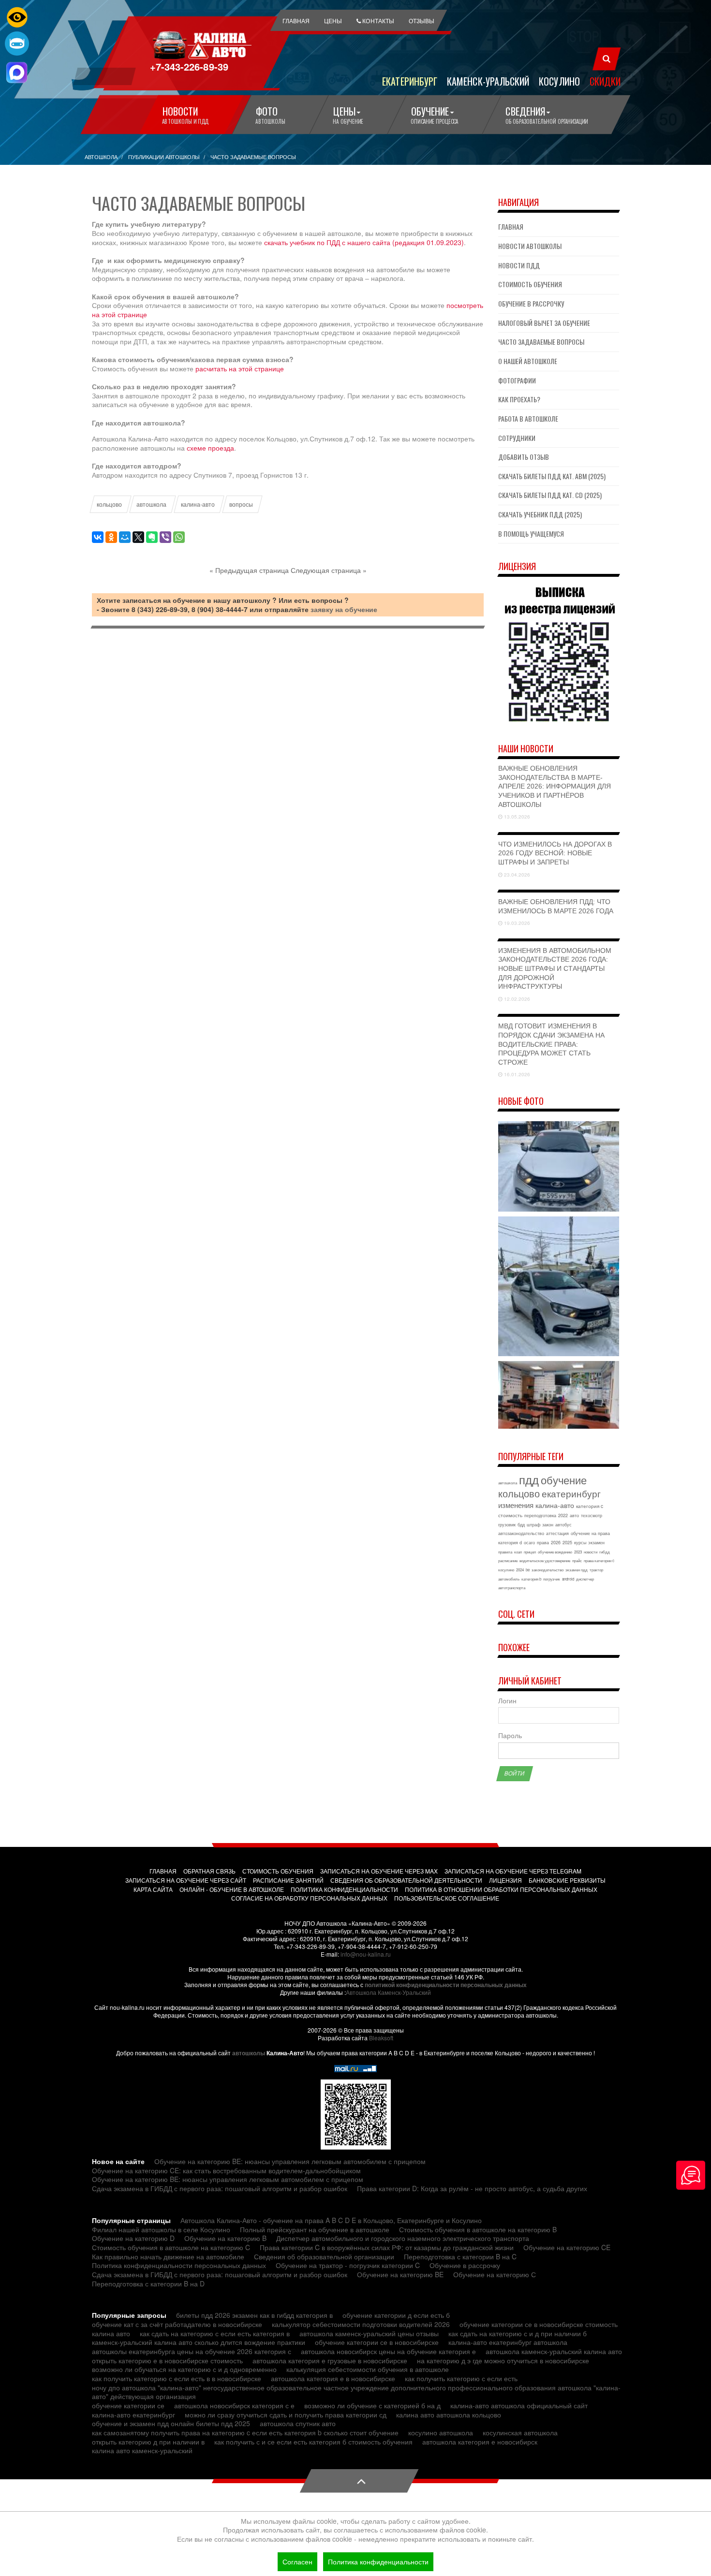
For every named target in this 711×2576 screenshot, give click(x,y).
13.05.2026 (516, 817)
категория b (531, 1579)
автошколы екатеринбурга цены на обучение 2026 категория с (192, 2351)
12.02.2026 (516, 999)
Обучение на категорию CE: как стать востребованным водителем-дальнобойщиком (226, 2170)
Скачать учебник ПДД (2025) (540, 514)
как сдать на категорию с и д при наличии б (518, 2333)
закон (548, 1525)
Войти (515, 1773)
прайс (577, 1560)
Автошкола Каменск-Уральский (388, 1992)
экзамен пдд (577, 1570)
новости (591, 1552)
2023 (578, 1552)
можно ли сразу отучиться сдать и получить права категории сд (286, 2415)
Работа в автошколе (528, 418)
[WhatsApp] (179, 537)
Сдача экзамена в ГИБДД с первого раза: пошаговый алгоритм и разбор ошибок (220, 2188)
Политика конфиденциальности (378, 2561)
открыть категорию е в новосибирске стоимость (167, 2360)
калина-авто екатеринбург (133, 2415)
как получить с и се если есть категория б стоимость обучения (313, 2442)
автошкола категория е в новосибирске (333, 2378)
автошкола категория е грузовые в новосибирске (330, 2360)
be (528, 1570)
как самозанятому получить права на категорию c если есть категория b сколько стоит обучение (245, 2432)
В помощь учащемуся (531, 534)
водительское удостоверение (545, 1560)
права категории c (599, 1560)
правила (505, 1552)
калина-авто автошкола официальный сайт (519, 2405)
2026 (556, 1543)
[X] (138, 537)
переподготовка (540, 1515)
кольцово (109, 504)
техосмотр (592, 1515)
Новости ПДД (519, 265)
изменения (516, 1505)
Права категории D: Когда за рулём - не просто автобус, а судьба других (472, 2188)
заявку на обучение (344, 609)
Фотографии (517, 380)
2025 (567, 1543)
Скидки (605, 81)
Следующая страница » (329, 570)
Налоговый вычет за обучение (544, 323)
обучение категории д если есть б (396, 2315)
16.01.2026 (516, 1074)
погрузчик (552, 1579)
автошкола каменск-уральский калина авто (554, 2351)
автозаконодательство (521, 1533)
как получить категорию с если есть (461, 2378)
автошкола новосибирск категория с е (234, 2405)
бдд (521, 1525)
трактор (596, 1570)
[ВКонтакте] (98, 537)
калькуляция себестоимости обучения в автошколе (368, 2369)
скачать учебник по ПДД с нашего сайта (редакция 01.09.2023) (364, 242)
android (568, 1579)
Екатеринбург (410, 81)
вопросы (241, 504)
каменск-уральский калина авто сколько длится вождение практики (199, 2342)
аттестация (557, 1533)
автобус (563, 1525)
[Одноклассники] (111, 537)
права (543, 1543)
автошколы (249, 2053)
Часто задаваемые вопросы (541, 342)
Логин (507, 1701)
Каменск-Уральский (488, 81)
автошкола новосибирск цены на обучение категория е (388, 2351)
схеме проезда (210, 448)
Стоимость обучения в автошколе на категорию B (478, 2229)
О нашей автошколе (528, 361)
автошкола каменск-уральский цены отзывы (369, 2333)
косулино (506, 1570)
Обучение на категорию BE (400, 2274)
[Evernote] (152, 537)
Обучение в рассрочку (531, 303)
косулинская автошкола (520, 2432)
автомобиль (509, 1579)
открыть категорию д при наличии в (148, 2442)
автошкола (151, 504)
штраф (533, 1525)
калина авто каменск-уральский (142, 2450)
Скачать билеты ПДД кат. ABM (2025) (552, 476)
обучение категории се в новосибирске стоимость (539, 2324)
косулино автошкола (441, 2432)
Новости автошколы (530, 246)
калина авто (111, 2333)
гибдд (605, 1552)
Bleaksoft (381, 2038)
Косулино (559, 81)
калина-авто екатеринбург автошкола (508, 2342)
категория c (590, 1506)
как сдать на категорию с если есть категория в (215, 2333)
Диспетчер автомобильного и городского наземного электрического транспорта (403, 2238)
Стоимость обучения (530, 284)
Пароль (510, 1735)
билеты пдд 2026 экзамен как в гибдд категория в (254, 2315)
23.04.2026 (516, 875)
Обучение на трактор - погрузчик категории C (348, 2265)
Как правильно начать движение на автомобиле (168, 2256)
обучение (564, 1480)
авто (574, 1515)
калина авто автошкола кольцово (449, 2415)
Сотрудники (517, 438)
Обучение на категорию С (495, 2274)
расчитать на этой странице (240, 368)
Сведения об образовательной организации (324, 2256)
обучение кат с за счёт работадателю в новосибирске (177, 2324)
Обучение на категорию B (225, 2238)
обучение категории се (128, 2405)
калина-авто (198, 504)
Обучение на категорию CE (567, 2247)
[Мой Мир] (125, 537)
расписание (508, 1560)
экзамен (596, 1543)
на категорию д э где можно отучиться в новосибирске (503, 2360)
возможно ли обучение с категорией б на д (372, 2405)
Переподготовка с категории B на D (148, 2283)
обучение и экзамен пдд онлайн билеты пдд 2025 (171, 2423)
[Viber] (165, 537)
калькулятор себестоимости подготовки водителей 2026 (361, 2324)
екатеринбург (571, 1493)
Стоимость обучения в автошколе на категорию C (171, 2247)
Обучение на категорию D (133, 2238)
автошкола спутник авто (298, 2423)
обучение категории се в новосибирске (377, 2342)
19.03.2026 (516, 923)
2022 (563, 1515)
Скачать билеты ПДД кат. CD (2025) (550, 495)
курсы (580, 1543)
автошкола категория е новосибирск (480, 2442)
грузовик (507, 1525)
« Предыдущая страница (249, 570)
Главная (511, 227)
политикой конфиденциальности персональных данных (446, 1985)
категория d (510, 1543)
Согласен (297, 2561)
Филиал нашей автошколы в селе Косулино (161, 2229)
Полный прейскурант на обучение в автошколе (315, 2229)
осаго (529, 1543)
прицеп (530, 1552)
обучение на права (590, 1533)
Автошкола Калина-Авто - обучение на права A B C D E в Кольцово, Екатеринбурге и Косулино (331, 2220)
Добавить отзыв (524, 457)
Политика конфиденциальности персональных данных (179, 2265)
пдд (529, 1479)
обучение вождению (555, 1552)
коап (518, 1552)
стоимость (510, 1515)
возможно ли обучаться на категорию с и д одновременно (184, 2369)
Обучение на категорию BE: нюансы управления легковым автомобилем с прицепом (290, 2161)
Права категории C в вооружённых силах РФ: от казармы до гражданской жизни (387, 2247)
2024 (520, 1570)
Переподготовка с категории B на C (460, 2256)
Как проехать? (519, 399)
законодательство (548, 1570)
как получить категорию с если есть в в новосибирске (177, 2378)
